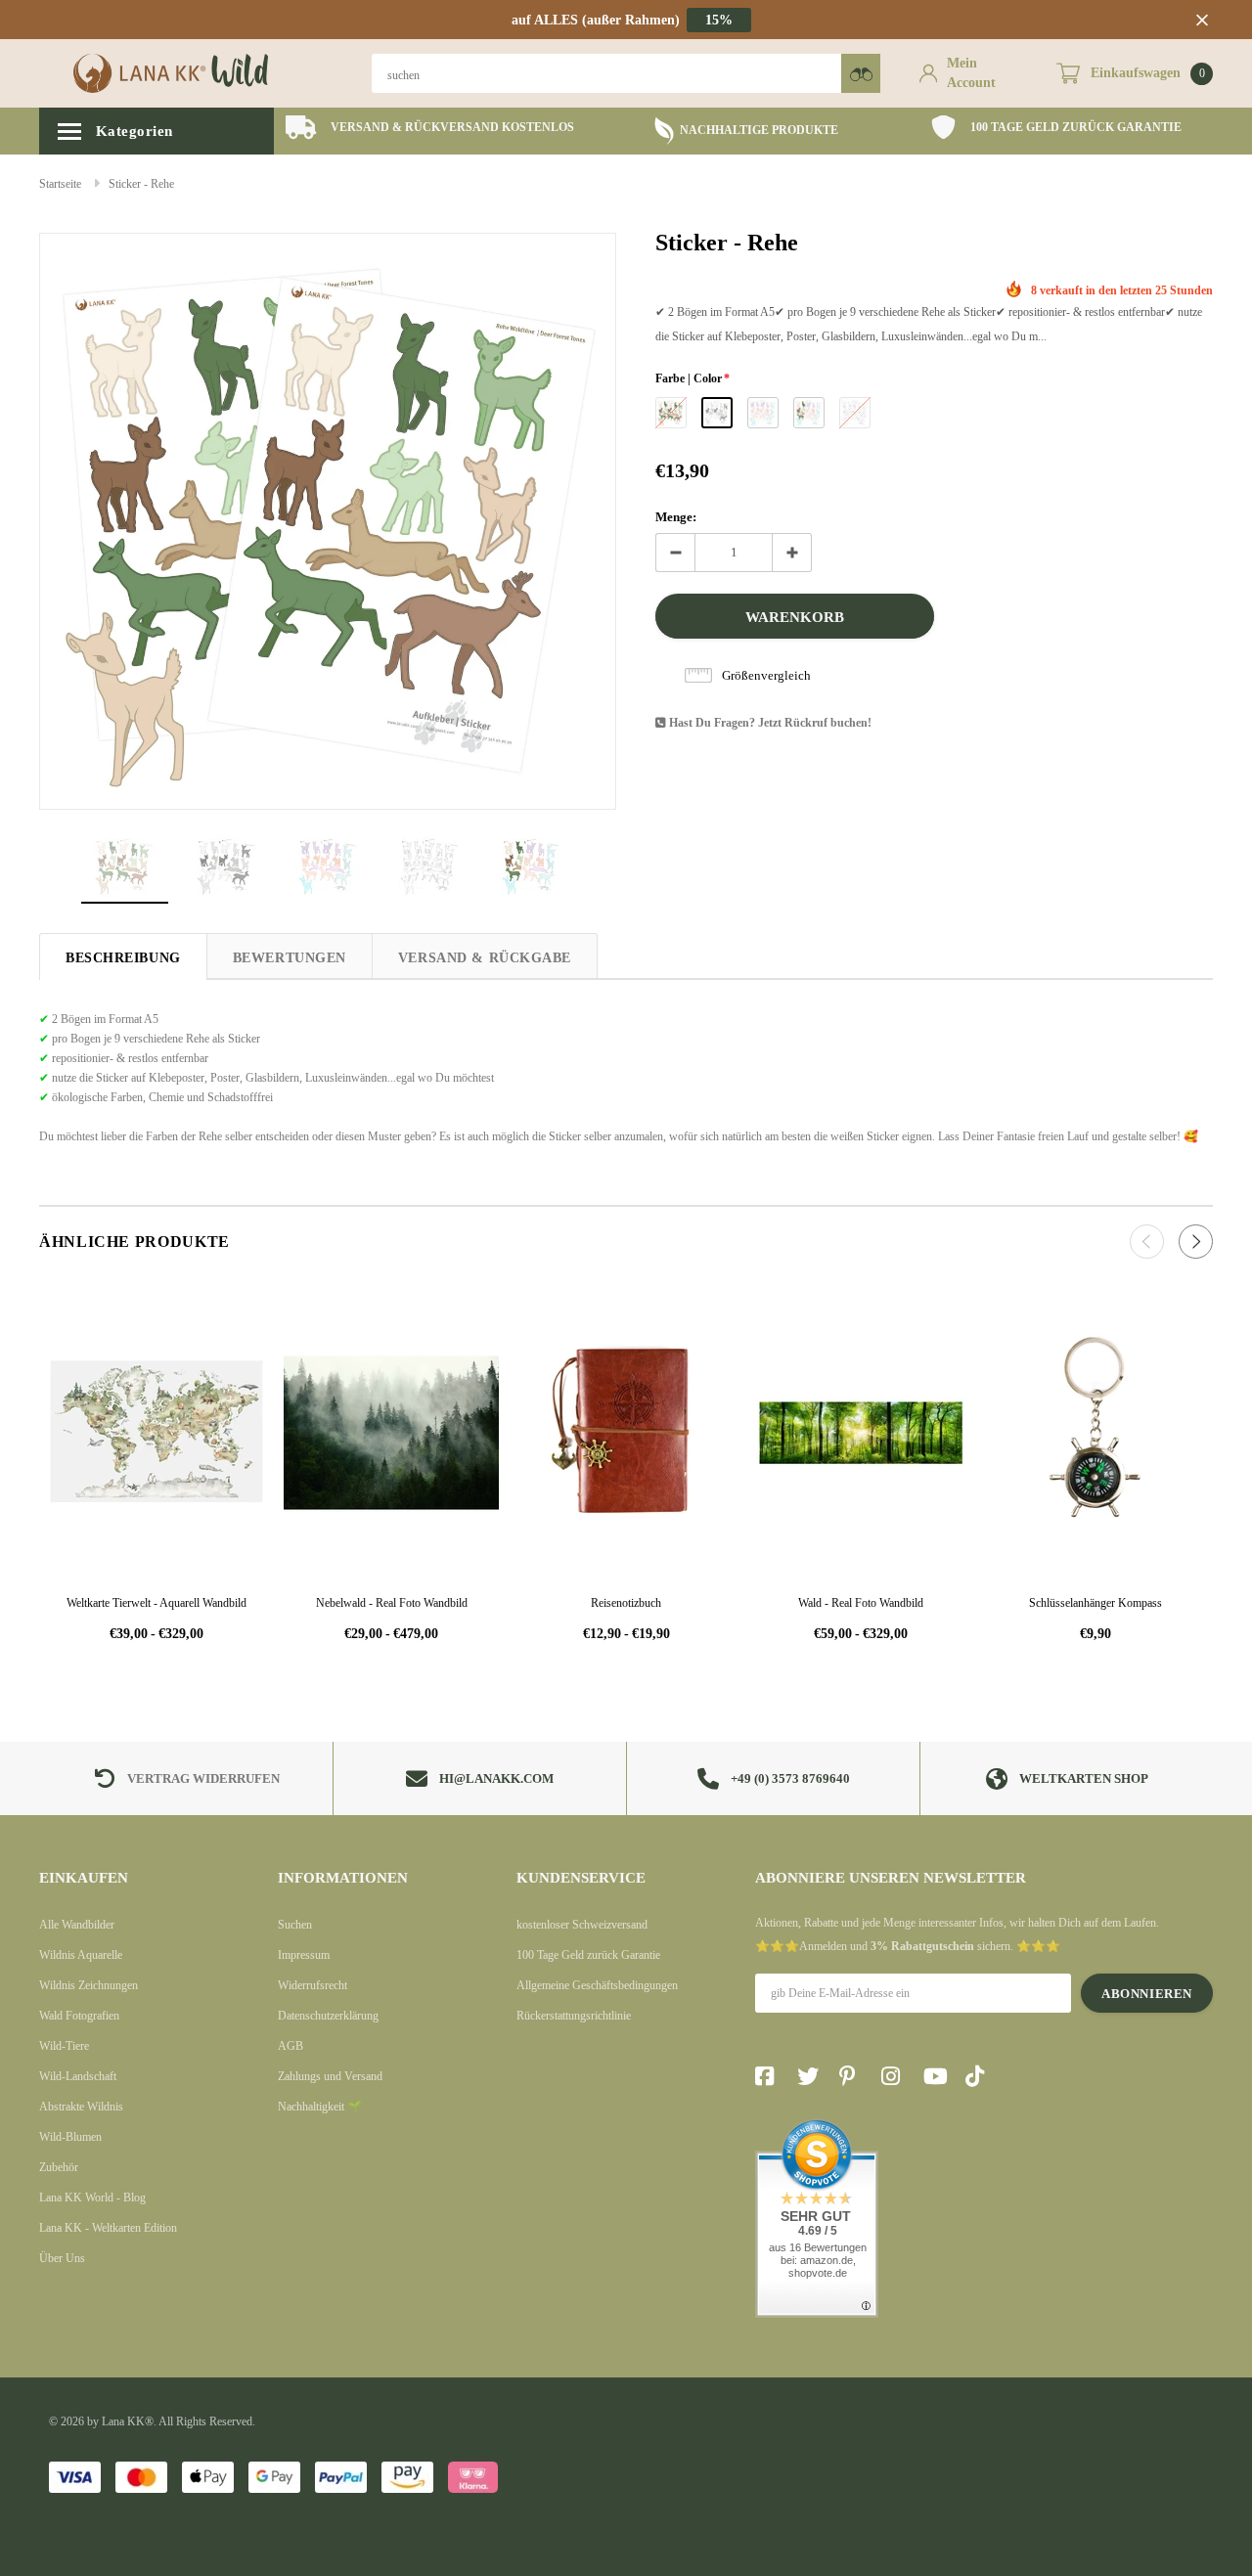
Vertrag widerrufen (203, 1778)
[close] (1202, 20)
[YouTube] (938, 2076)
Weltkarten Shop (1084, 1778)
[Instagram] (896, 2076)
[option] (430, 128)
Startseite (60, 184)
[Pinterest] (854, 2076)
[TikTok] (980, 2076)
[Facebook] (770, 2076)
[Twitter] (812, 2076)
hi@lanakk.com (496, 1778)
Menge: (676, 517)
